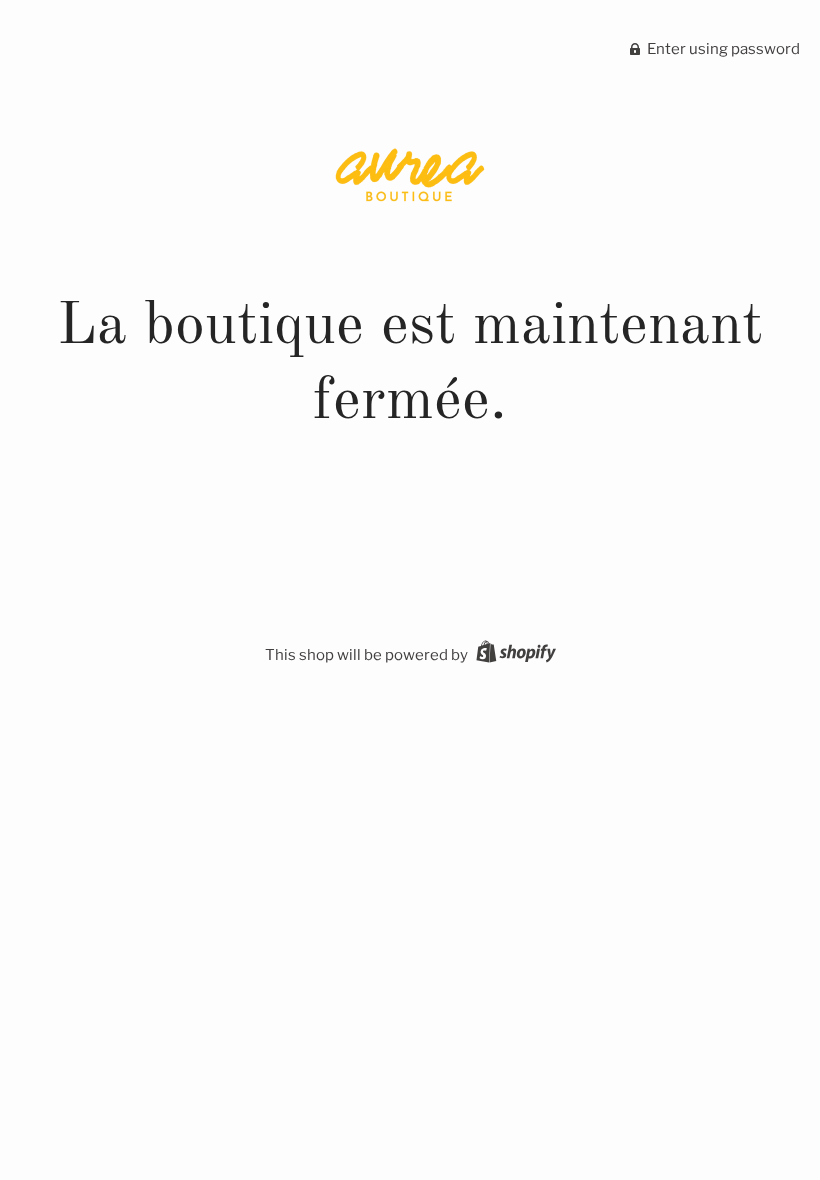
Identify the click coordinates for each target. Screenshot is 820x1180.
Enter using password (722, 49)
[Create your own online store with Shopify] (513, 655)
